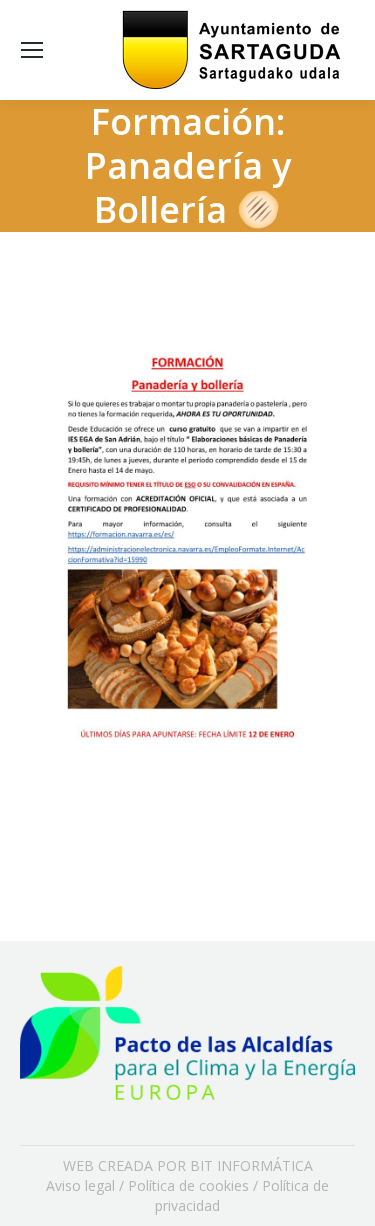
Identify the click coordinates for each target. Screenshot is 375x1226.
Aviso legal (80, 1185)
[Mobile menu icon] (32, 50)
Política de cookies (188, 1185)
